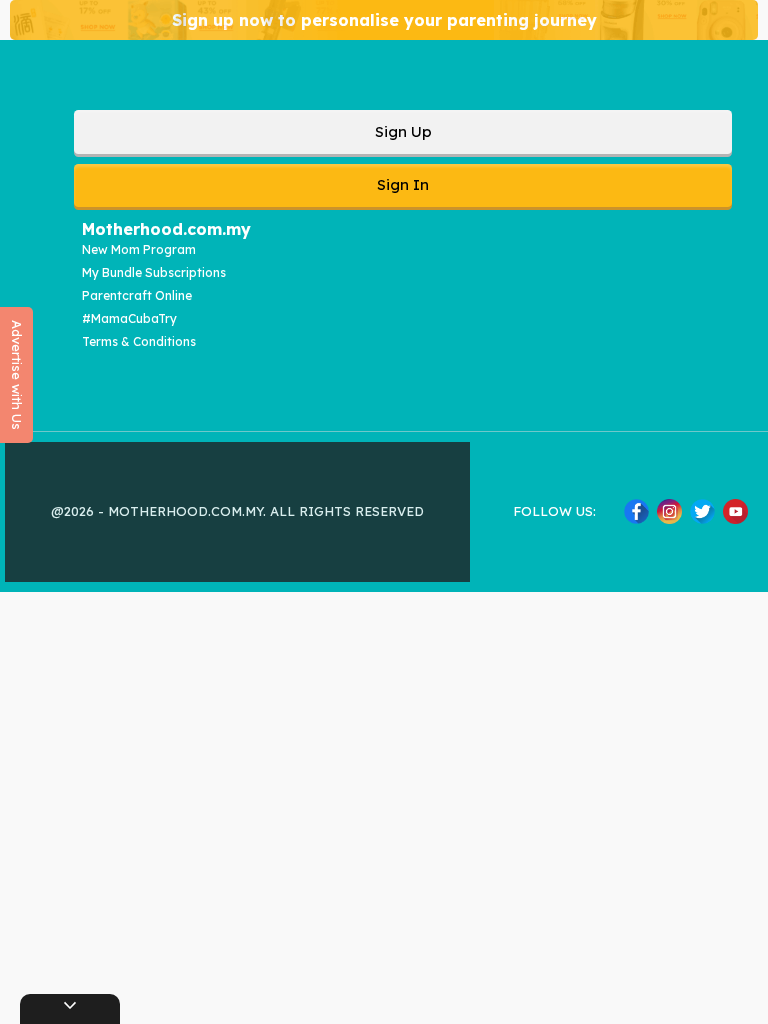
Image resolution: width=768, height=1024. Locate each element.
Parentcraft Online (137, 295)
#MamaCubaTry (129, 318)
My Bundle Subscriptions (154, 272)
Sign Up (403, 131)
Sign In (403, 184)
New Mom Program (139, 249)
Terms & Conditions (139, 341)
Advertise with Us (17, 375)
